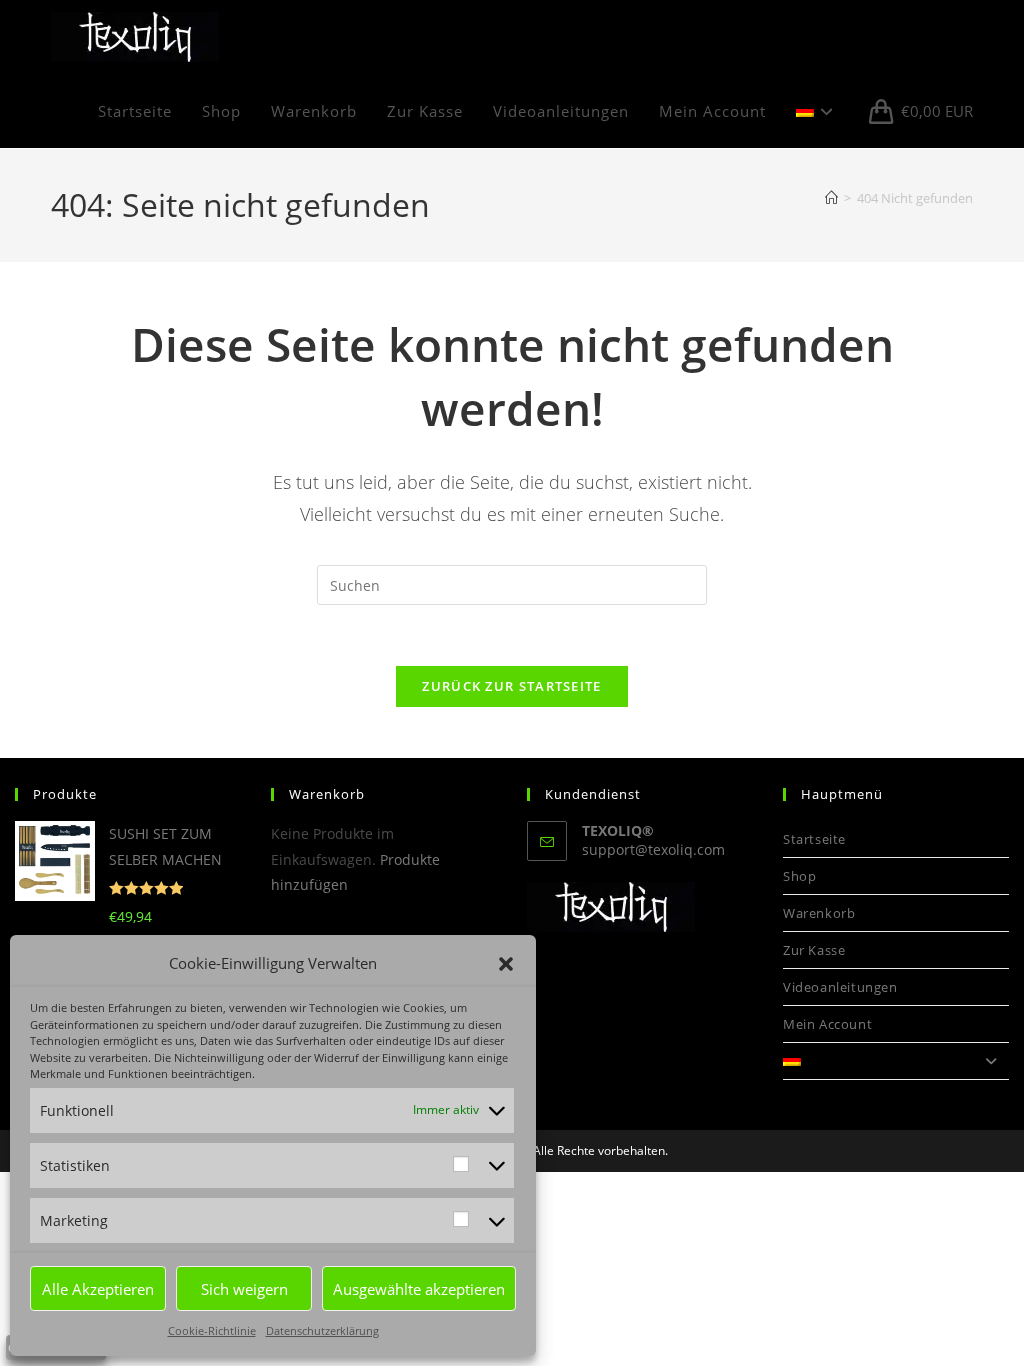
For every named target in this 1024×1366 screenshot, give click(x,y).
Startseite (814, 839)
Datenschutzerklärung (322, 1330)
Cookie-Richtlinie (212, 1330)
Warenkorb (819, 913)
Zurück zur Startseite (511, 686)
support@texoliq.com (653, 849)
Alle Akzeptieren (98, 1289)
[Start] (831, 198)
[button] (506, 964)
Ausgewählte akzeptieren (419, 1289)
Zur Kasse (814, 950)
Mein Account (827, 1024)
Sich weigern (244, 1289)
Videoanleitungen (840, 987)
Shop (799, 876)
